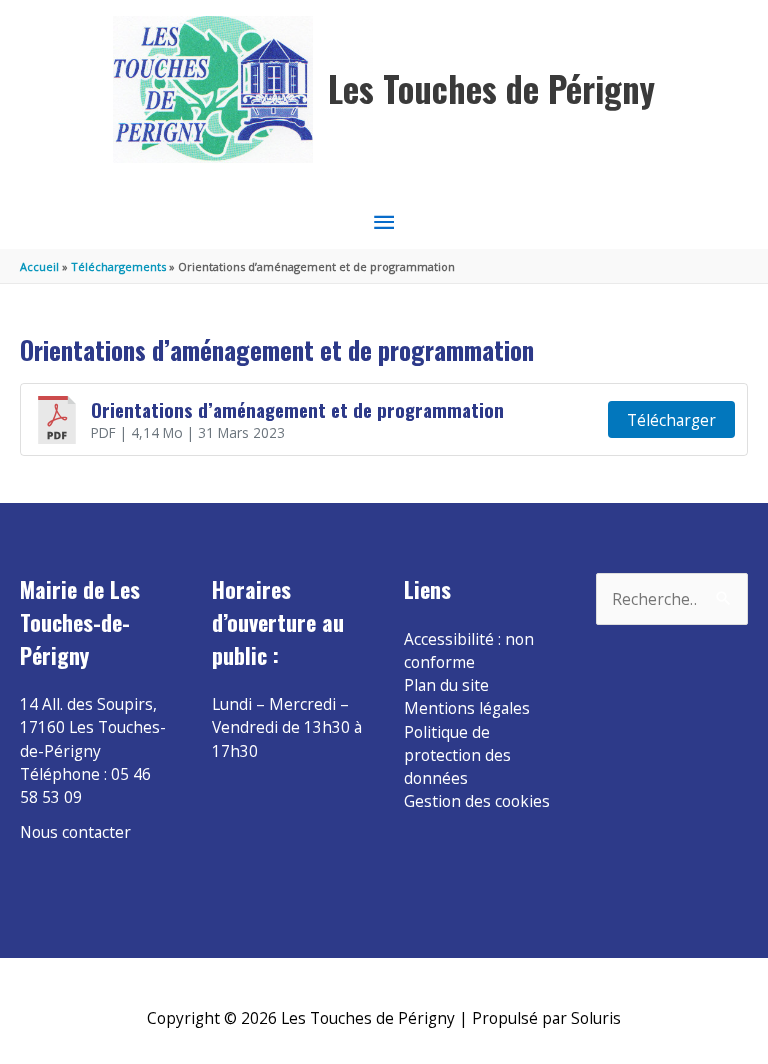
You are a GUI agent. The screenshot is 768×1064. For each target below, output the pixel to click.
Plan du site (446, 685)
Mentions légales (467, 708)
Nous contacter (75, 832)
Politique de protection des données (457, 755)
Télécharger (671, 420)
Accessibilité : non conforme (469, 650)
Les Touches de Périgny (491, 88)
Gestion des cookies (477, 801)
